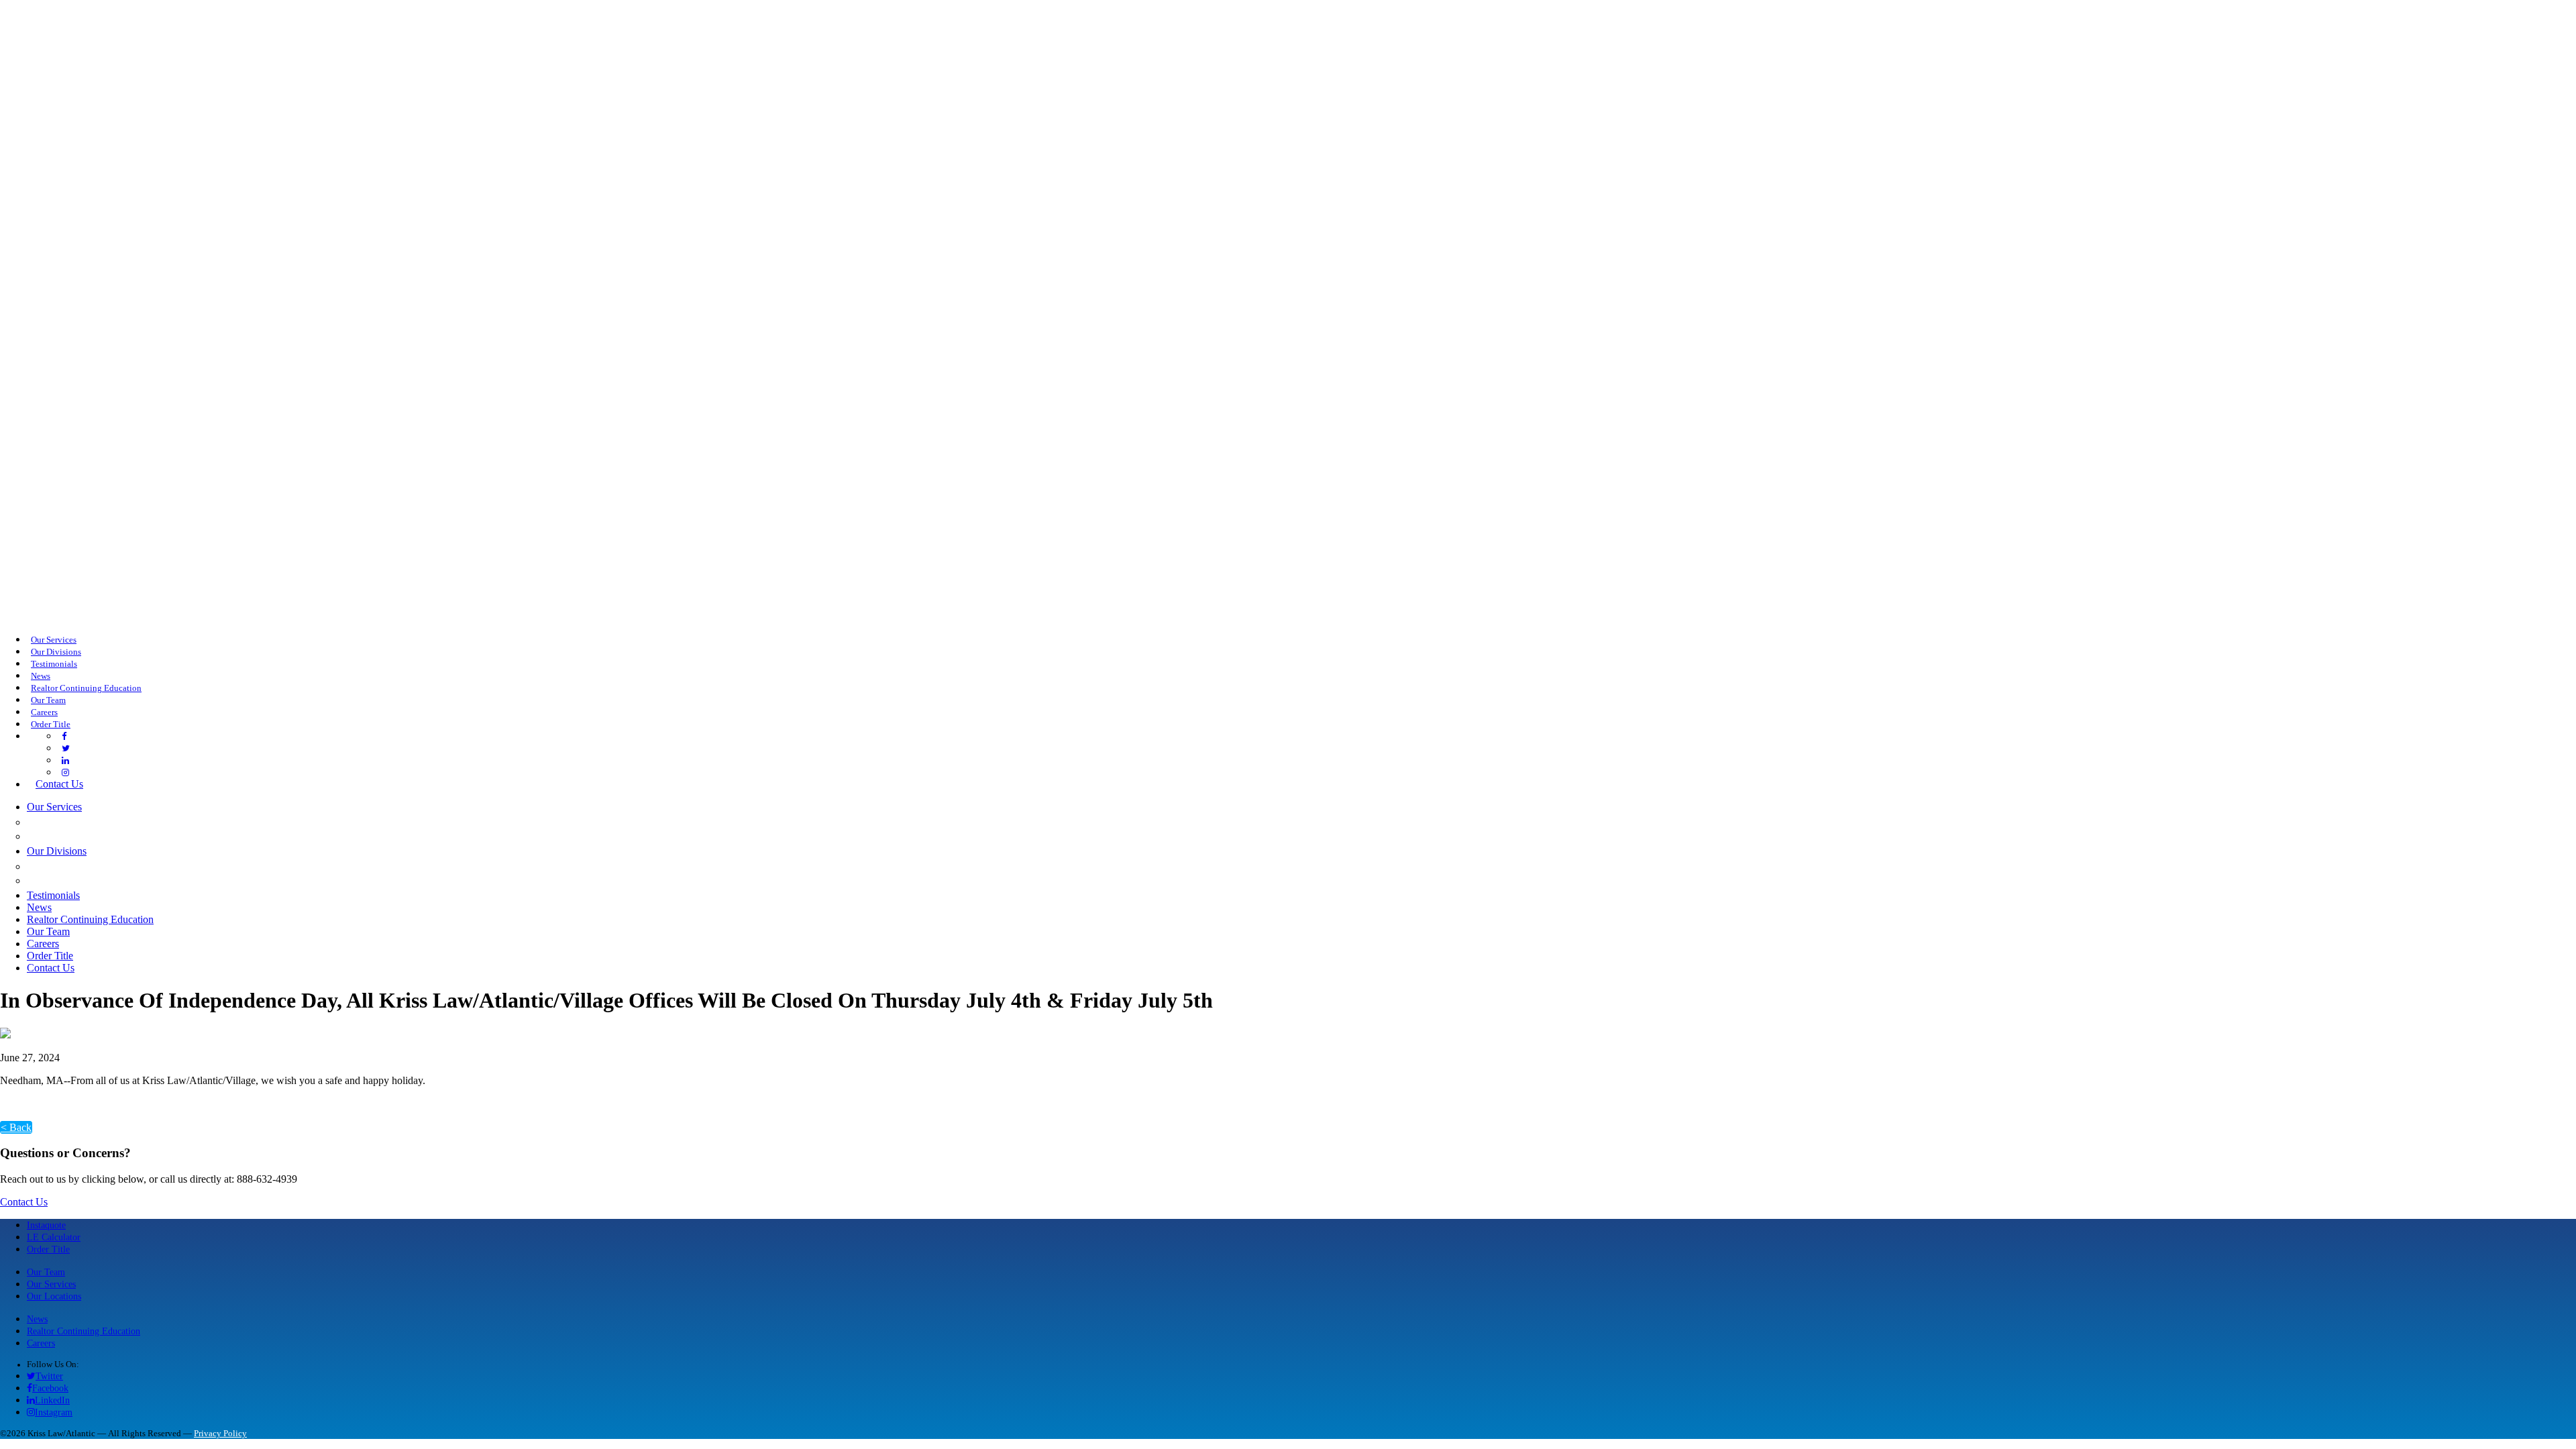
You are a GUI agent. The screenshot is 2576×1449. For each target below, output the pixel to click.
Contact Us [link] (59, 784)
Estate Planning (81, 836)
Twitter (49, 1376)
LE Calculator (54, 1237)
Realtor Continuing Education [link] (86, 688)
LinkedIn (52, 1400)
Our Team (46, 1272)
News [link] (41, 676)
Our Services (51, 1284)
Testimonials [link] (54, 664)
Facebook (50, 1388)
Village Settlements (97, 880)
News (37, 1319)
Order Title (48, 1249)
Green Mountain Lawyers (112, 866)
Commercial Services (97, 822)
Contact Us (24, 1202)
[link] (64, 737)
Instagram (54, 1412)
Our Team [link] (48, 700)
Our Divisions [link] (56, 652)
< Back (16, 1127)
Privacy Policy (220, 1434)
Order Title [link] (51, 724)
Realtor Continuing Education (84, 1331)
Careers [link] (44, 712)
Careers (41, 1343)
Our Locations (54, 1296)
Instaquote (46, 1225)
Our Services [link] (54, 640)
